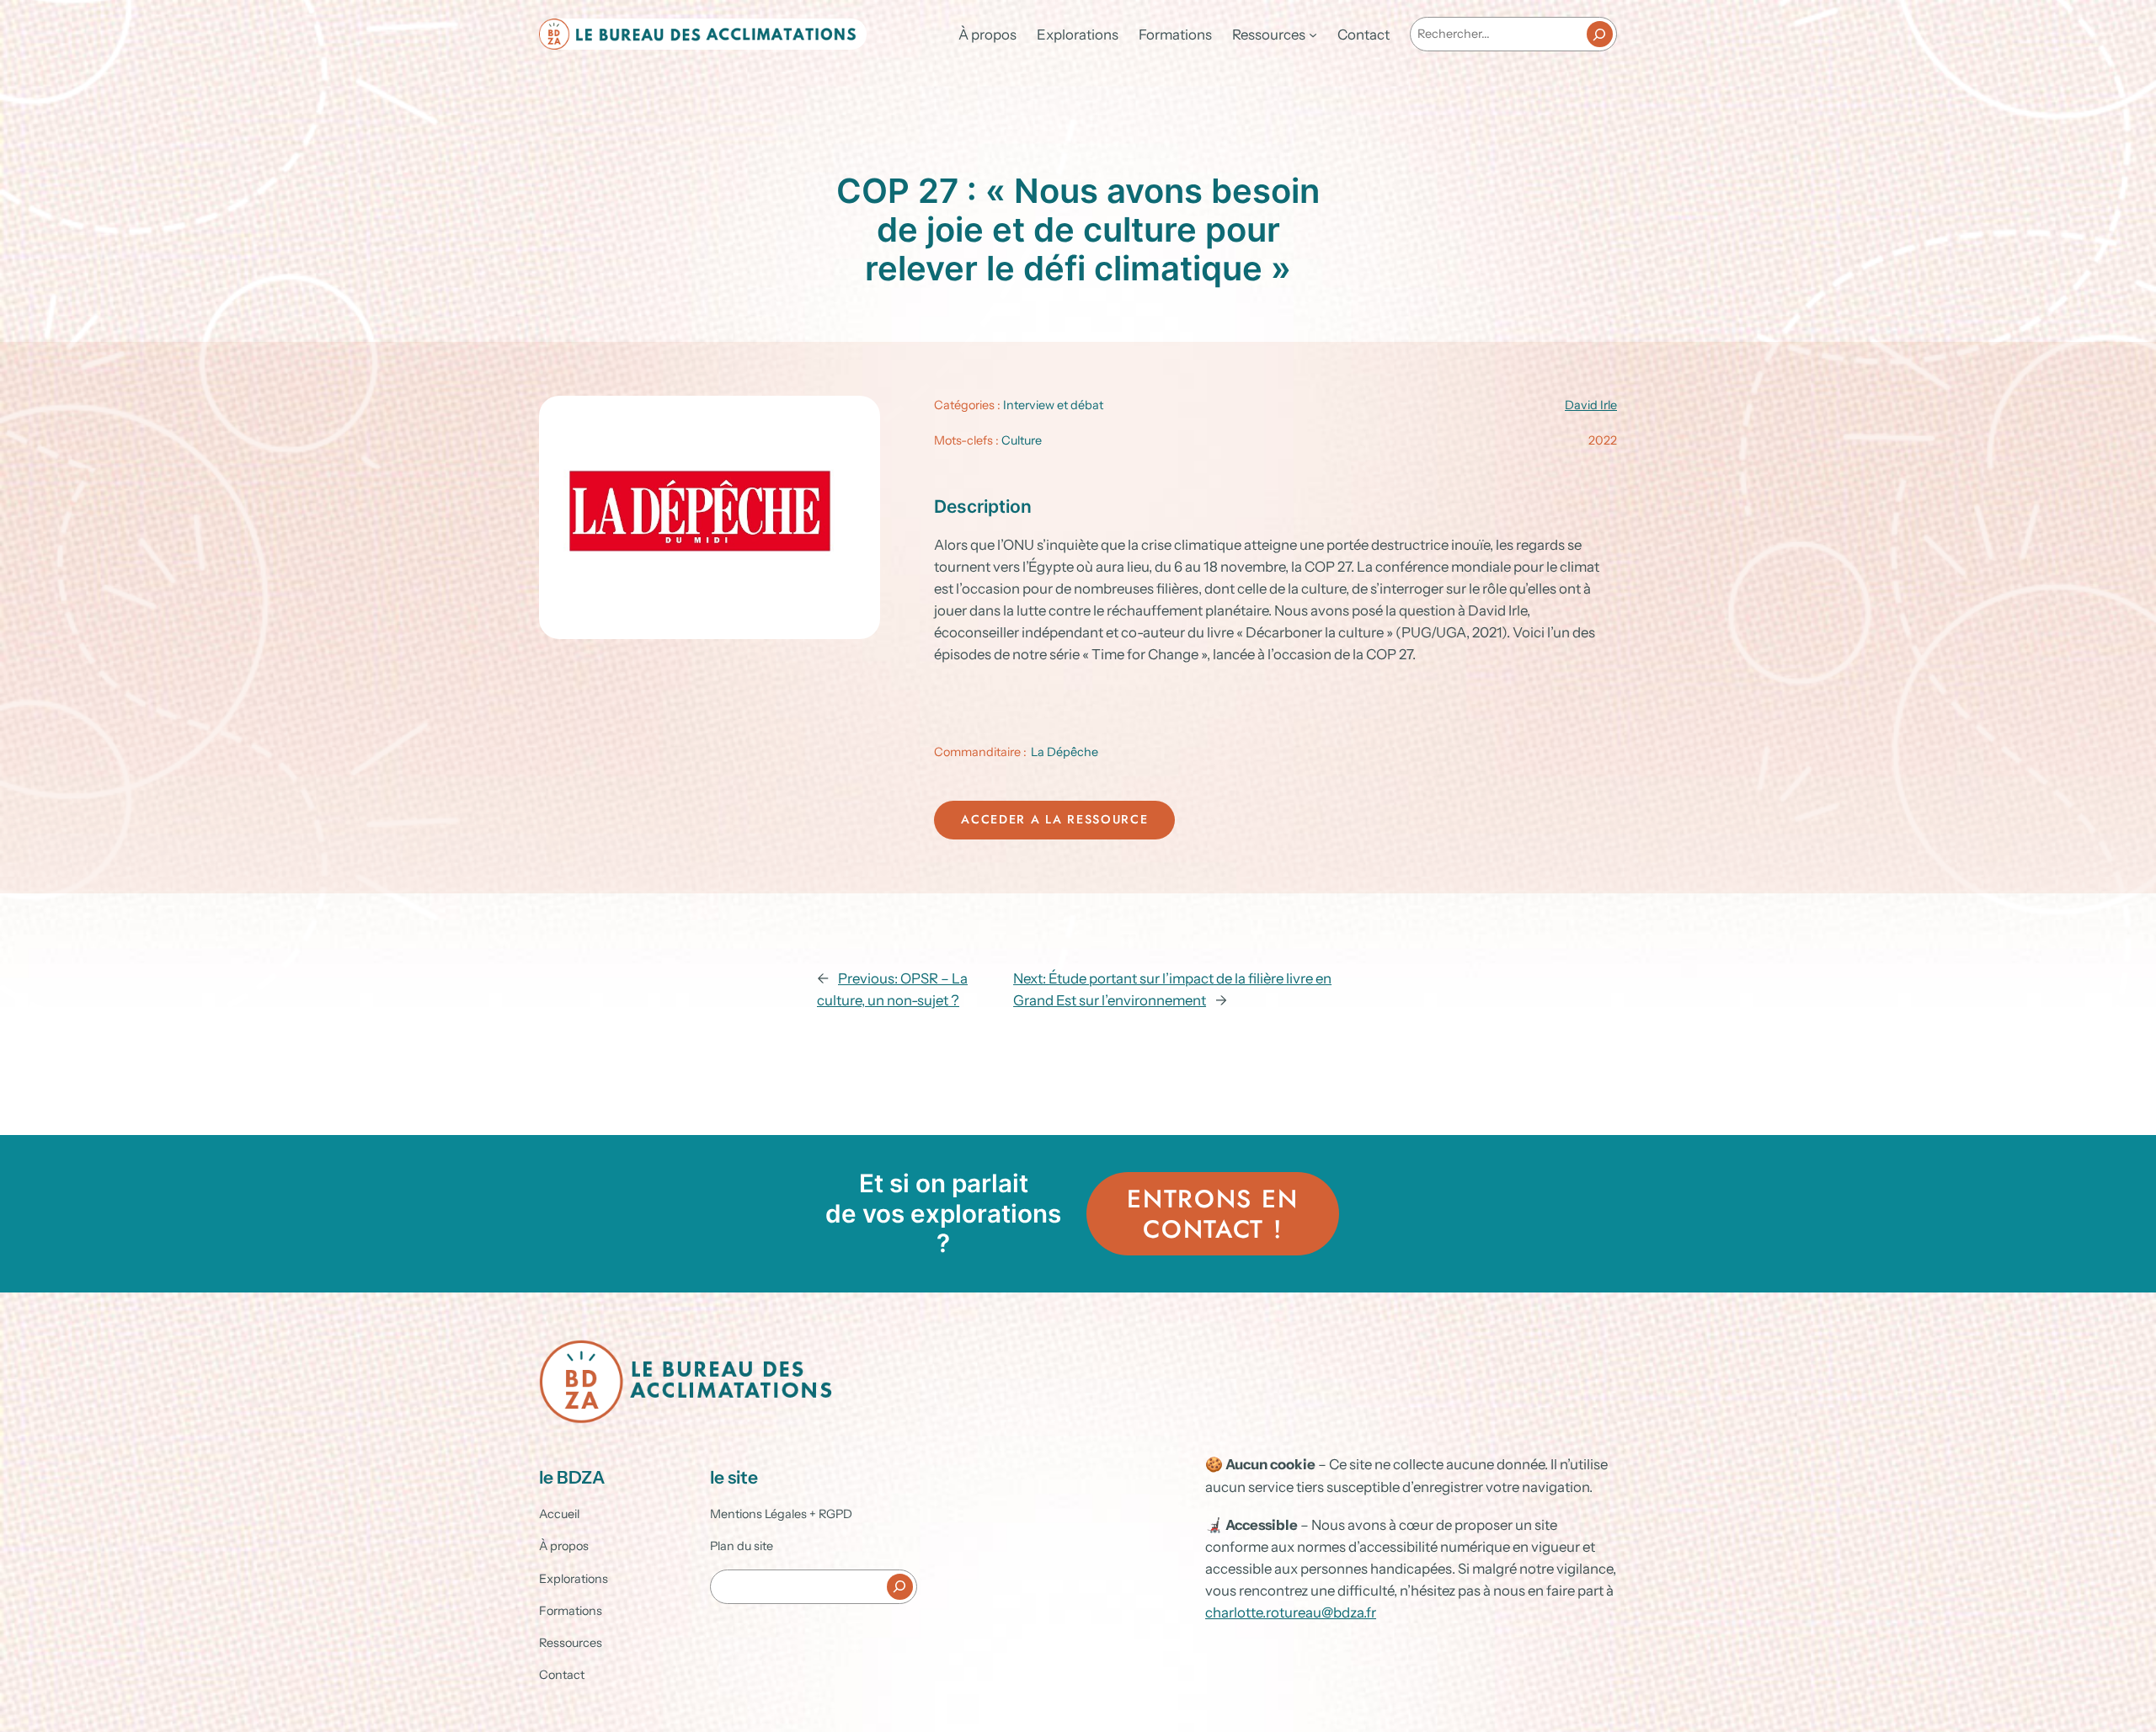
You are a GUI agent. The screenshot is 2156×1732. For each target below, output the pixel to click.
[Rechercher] (1600, 34)
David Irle (1591, 405)
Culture (1022, 440)
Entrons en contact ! (1212, 1214)
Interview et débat (1053, 405)
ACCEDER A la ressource (1054, 819)
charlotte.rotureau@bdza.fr (1291, 1612)
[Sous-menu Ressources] (1313, 35)
